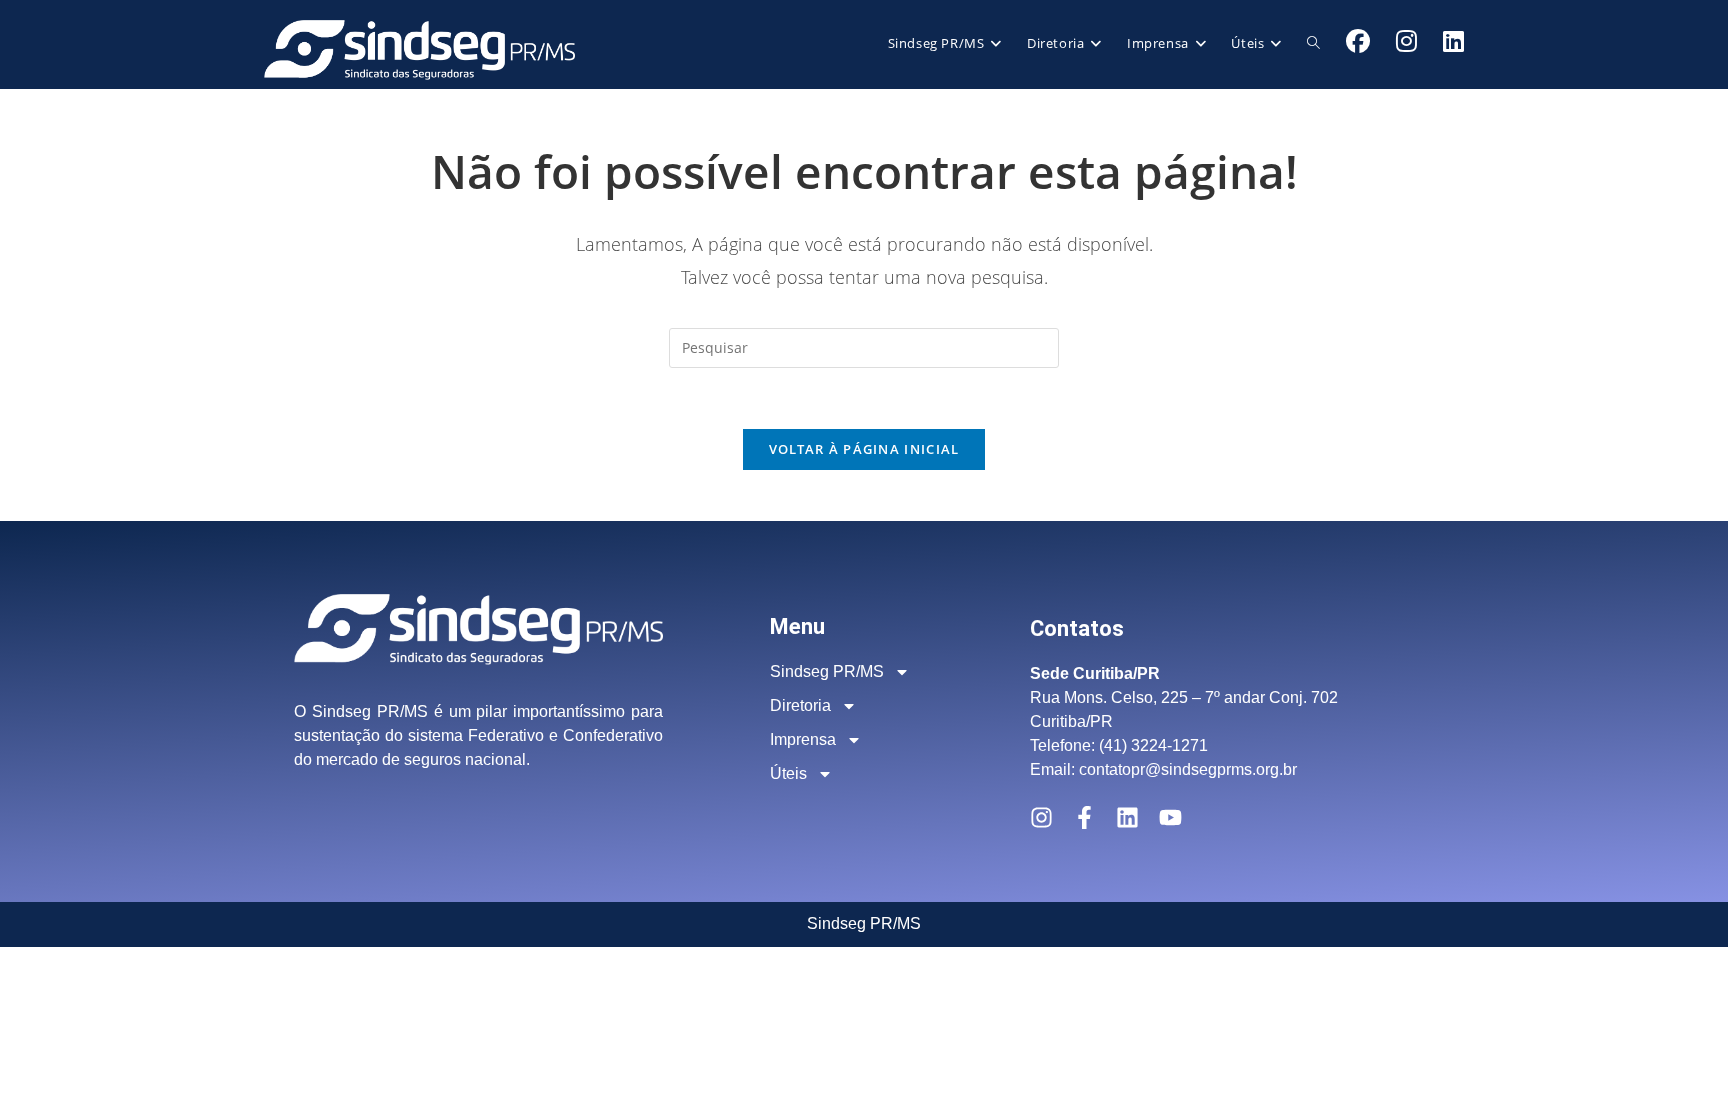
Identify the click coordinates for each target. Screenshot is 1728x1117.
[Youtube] (1170, 817)
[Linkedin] (1127, 817)
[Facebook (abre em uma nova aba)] (1358, 41)
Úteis (788, 773)
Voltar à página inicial (864, 449)
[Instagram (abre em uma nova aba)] (1406, 41)
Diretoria (800, 705)
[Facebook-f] (1084, 817)
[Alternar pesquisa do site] (1313, 43)
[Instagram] (1041, 817)
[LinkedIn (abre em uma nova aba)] (1453, 41)
